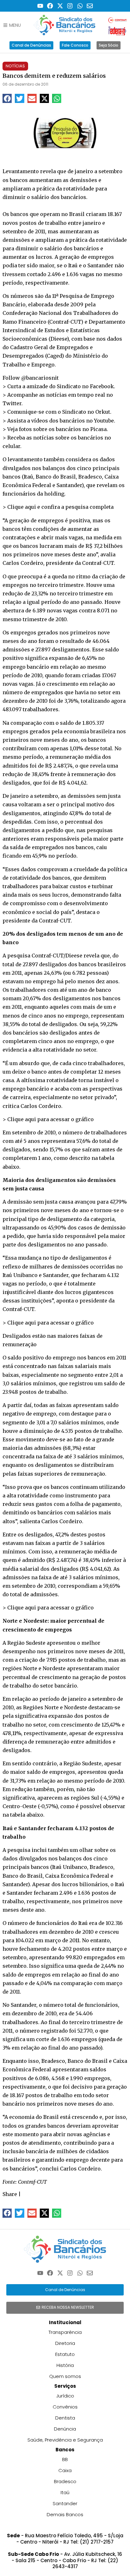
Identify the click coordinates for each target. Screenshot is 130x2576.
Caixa (65, 2470)
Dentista (65, 2418)
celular (11, 446)
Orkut (103, 412)
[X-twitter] (60, 6)
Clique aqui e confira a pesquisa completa (60, 507)
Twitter (12, 403)
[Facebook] (50, 6)
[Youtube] (40, 6)
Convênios (65, 2407)
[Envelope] (90, 6)
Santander (65, 2503)
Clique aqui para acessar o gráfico (50, 1119)
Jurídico (65, 2396)
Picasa (98, 429)
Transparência (65, 2332)
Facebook (102, 386)
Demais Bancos (65, 2514)
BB (65, 2459)
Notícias (15, 66)
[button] (7, 98)
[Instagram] (70, 6)
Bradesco (65, 2481)
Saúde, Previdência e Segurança (65, 2440)
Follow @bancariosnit (31, 378)
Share (10, 2194)
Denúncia (65, 2429)
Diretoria (65, 2343)
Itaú (65, 2492)
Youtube (104, 421)
